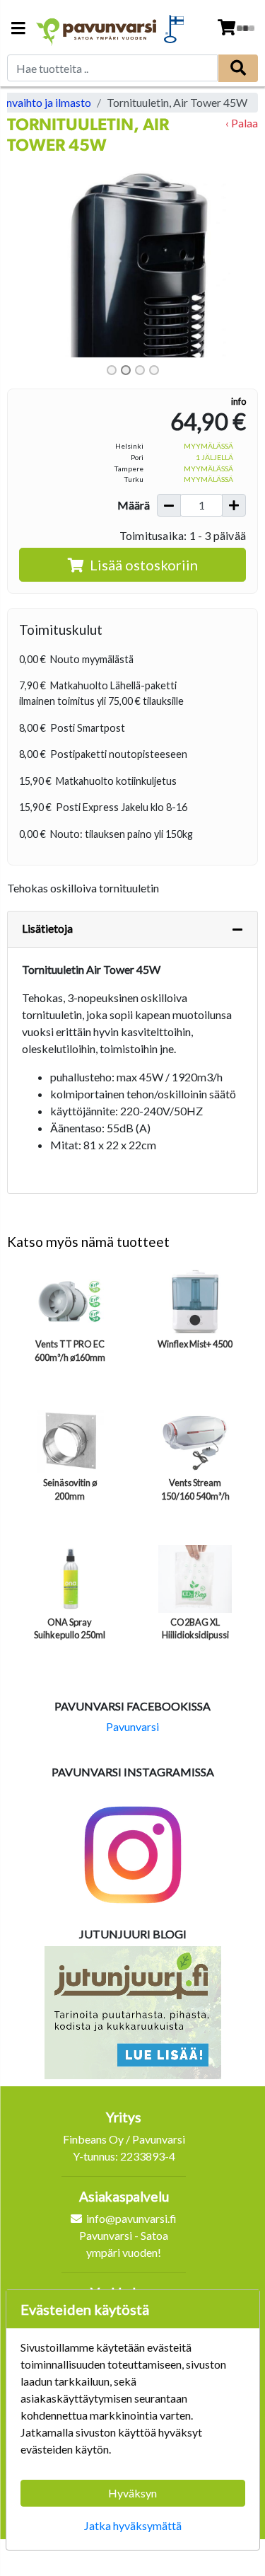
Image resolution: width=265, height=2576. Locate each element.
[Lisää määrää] (234, 505)
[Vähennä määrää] (169, 505)
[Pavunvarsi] (97, 29)
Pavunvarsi (132, 1726)
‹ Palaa (242, 123)
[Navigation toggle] (18, 29)
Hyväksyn (132, 2493)
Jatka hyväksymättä (133, 2525)
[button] (26, 259)
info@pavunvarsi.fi (131, 2218)
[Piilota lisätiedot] (237, 929)
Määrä (134, 505)
